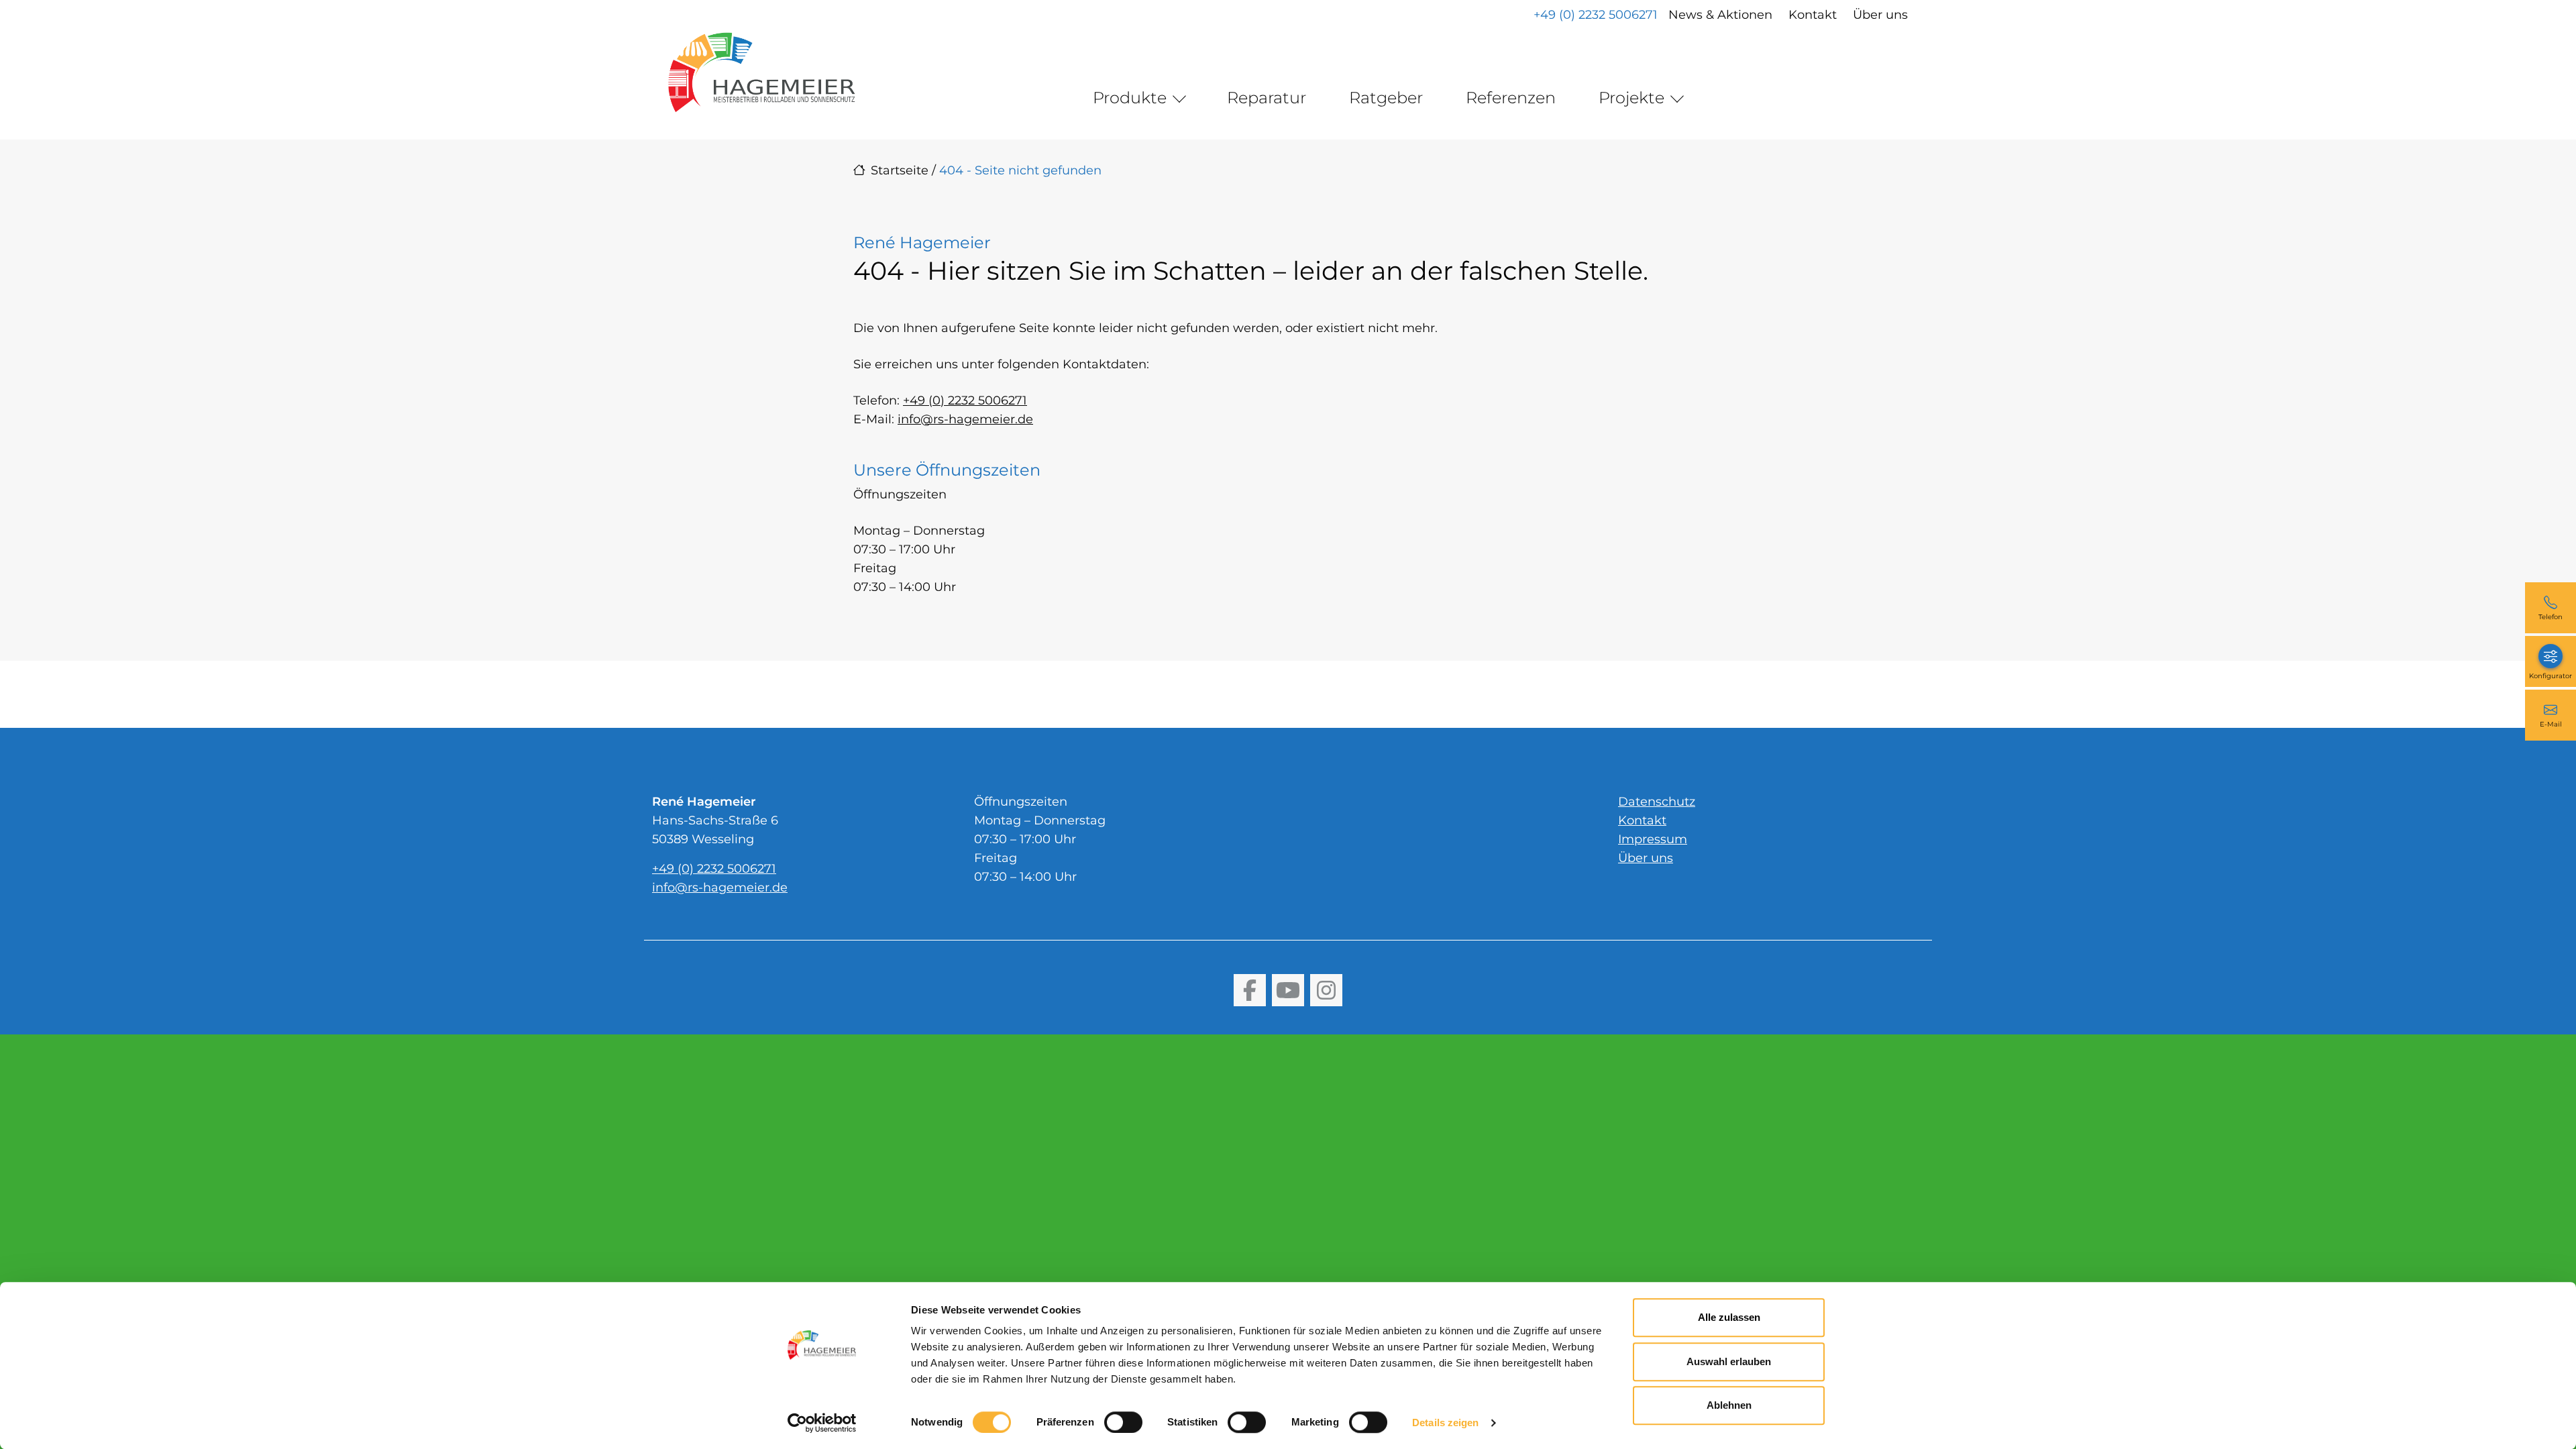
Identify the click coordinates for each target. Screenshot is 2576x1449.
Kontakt (1813, 15)
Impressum (1653, 839)
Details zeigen (1445, 1423)
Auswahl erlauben (1729, 1361)
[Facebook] (1250, 990)
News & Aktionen (1720, 15)
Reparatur (1267, 98)
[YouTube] (1288, 990)
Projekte (1631, 98)
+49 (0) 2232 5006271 (1596, 15)
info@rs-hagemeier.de (965, 419)
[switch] (1123, 1422)
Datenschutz (1657, 802)
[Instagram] (1326, 990)
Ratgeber (1386, 98)
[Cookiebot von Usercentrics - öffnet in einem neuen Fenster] (822, 1423)
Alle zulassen (1729, 1317)
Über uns (1880, 15)
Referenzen (1511, 98)
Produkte (1130, 98)
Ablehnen (1729, 1405)
